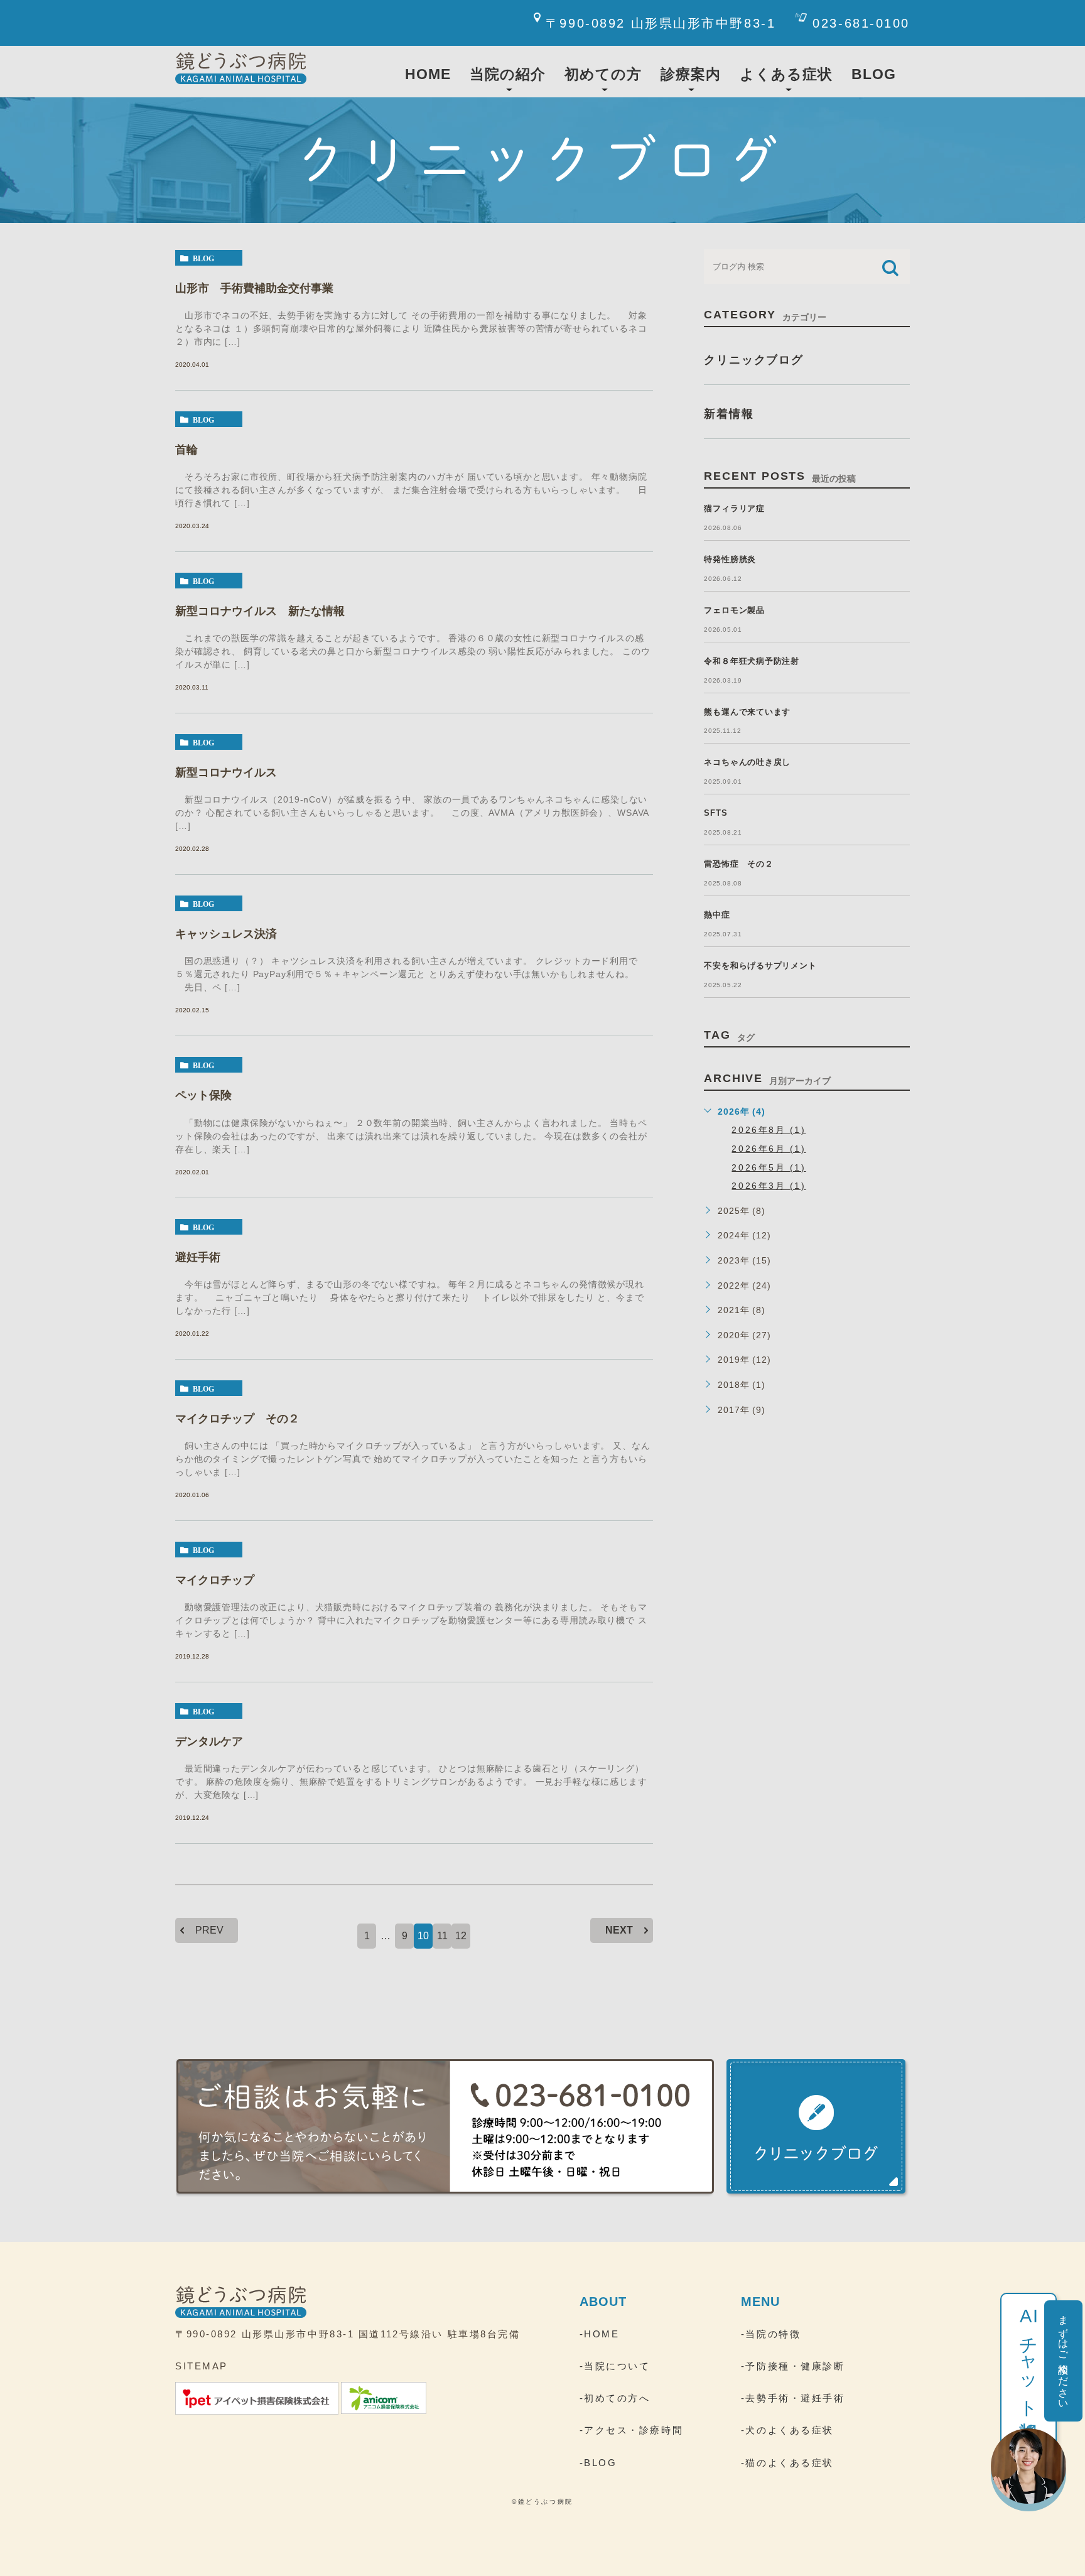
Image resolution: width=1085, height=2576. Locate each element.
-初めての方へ (615, 2398)
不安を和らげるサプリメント (760, 966)
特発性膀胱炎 (730, 559)
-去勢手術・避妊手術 (793, 2398)
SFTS (715, 813)
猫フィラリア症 (734, 508)
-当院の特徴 (771, 2334)
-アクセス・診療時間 (632, 2430)
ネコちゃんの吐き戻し (747, 762)
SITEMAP (202, 2366)
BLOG (874, 74)
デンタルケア (209, 1741)
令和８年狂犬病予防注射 (752, 661)
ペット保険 (203, 1095)
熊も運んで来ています (747, 712)
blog (203, 258)
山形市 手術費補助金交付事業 (254, 288)
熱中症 (717, 915)
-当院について (615, 2366)
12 (461, 1936)
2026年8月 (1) (769, 1130)
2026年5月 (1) (769, 1167)
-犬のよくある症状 (787, 2430)
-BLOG (598, 2463)
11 (442, 1936)
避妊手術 (198, 1257)
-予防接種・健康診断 (793, 2366)
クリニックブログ (753, 360)
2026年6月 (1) (769, 1149)
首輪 (186, 450)
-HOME (600, 2334)
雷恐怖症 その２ (738, 864)
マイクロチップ (215, 1580)
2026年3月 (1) (769, 1186)
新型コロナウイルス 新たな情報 (260, 611)
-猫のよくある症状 (787, 2463)
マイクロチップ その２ (237, 1419)
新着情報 (729, 414)
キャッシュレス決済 (226, 934)
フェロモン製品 (734, 610)
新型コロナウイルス (226, 772)
